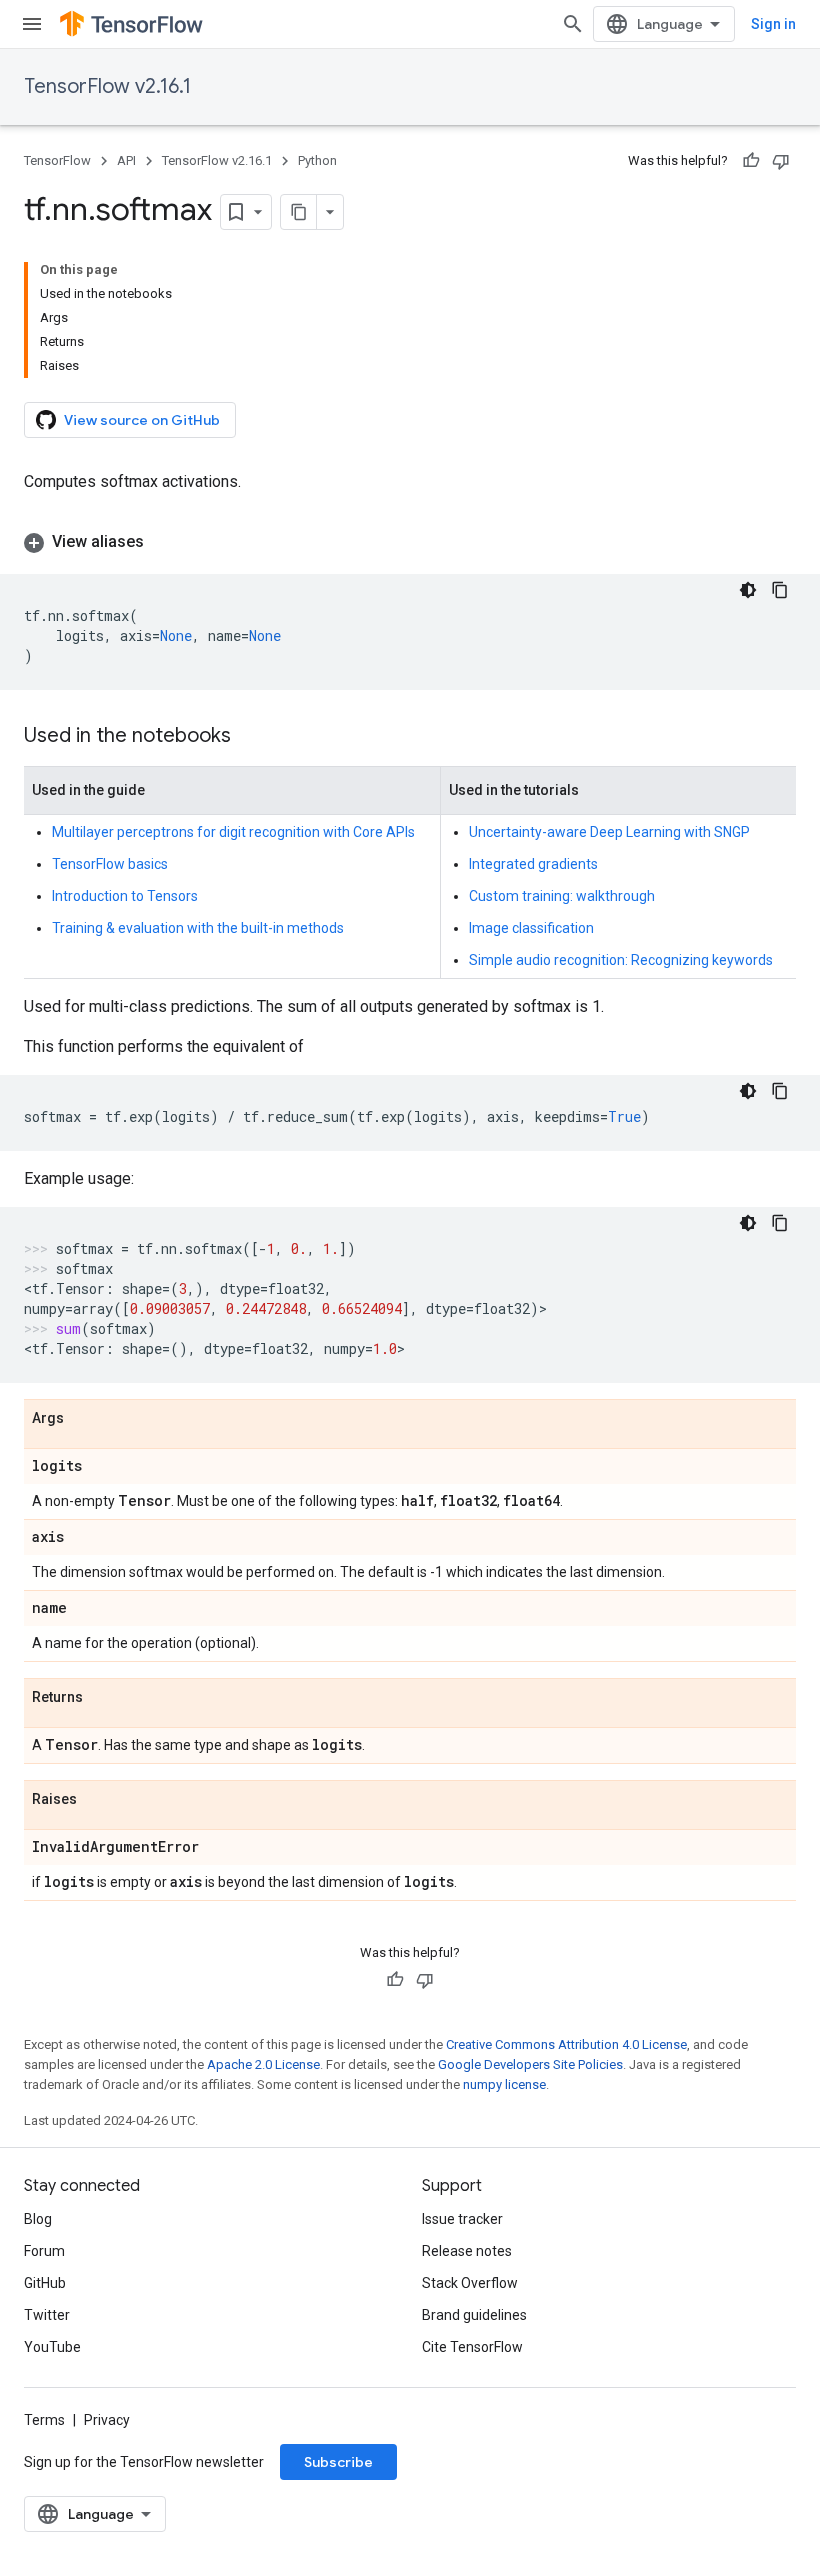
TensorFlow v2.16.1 (107, 86)
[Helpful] (751, 161)
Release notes (467, 2251)
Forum (44, 2251)
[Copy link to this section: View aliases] (164, 542)
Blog (38, 2219)
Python (317, 160)
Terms (44, 2420)
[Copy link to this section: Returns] (103, 1698)
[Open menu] (32, 24)
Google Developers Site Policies (530, 2064)
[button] (410, 542)
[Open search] (573, 24)
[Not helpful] (781, 161)
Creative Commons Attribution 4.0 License (566, 2044)
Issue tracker (462, 2219)
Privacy (107, 2420)
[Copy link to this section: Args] (84, 1419)
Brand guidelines (474, 2315)
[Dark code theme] (748, 590)
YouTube (52, 2347)
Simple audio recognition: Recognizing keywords (621, 960)
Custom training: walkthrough (562, 896)
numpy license (504, 2084)
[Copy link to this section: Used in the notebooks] (251, 737)
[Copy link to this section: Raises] (97, 1800)
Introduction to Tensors (125, 896)
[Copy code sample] (780, 590)
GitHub (45, 2283)
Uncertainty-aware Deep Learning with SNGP (609, 832)
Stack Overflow (470, 2283)
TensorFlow (57, 160)
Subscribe (338, 2462)
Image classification (531, 928)
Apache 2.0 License (263, 2064)
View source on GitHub (142, 420)
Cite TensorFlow (472, 2347)
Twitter (47, 2315)
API (126, 160)
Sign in (773, 24)
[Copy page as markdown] (299, 212)
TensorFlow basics (110, 864)
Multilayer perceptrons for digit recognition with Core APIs (233, 832)
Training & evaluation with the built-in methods (198, 928)
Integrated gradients (533, 864)
